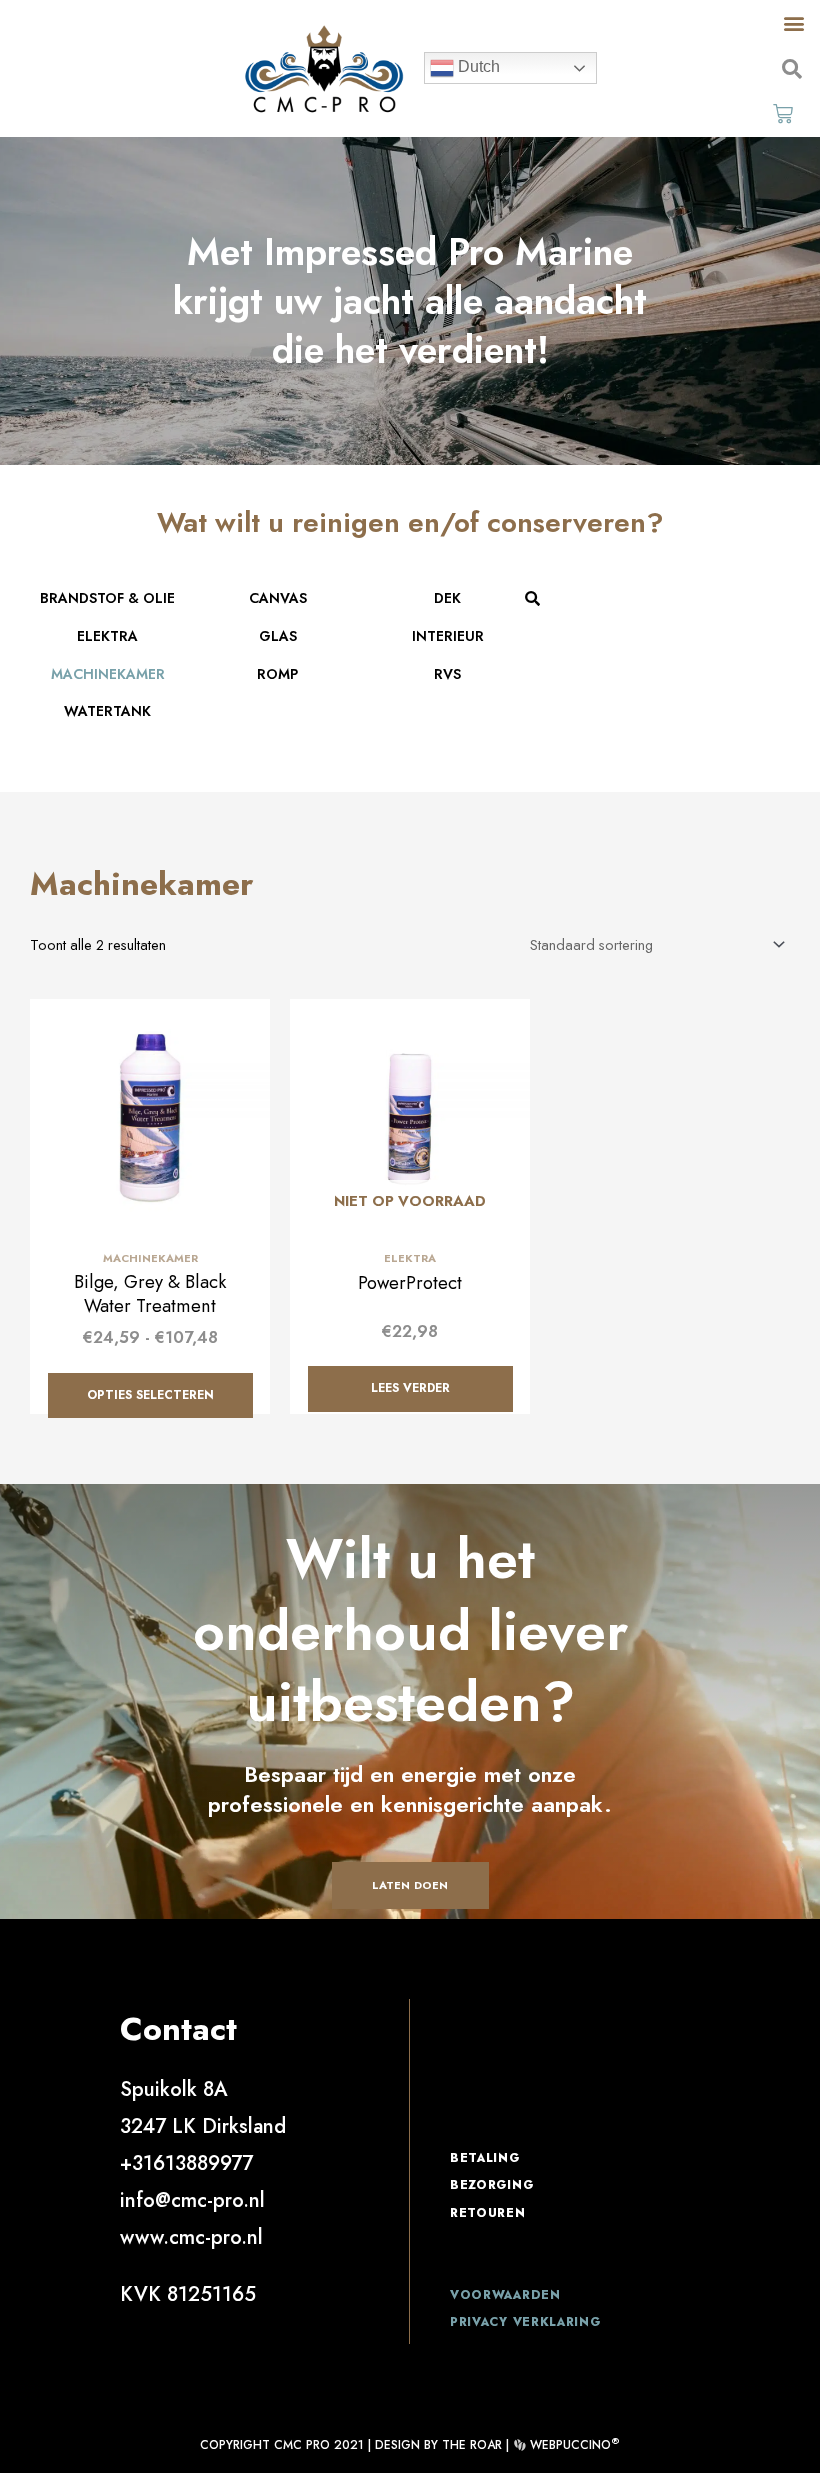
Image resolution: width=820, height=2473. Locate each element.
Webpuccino (572, 2445)
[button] (793, 22)
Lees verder (410, 1388)
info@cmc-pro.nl (192, 2200)
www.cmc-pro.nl (191, 2237)
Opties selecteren (150, 1395)
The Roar (472, 2445)
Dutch (477, 67)
